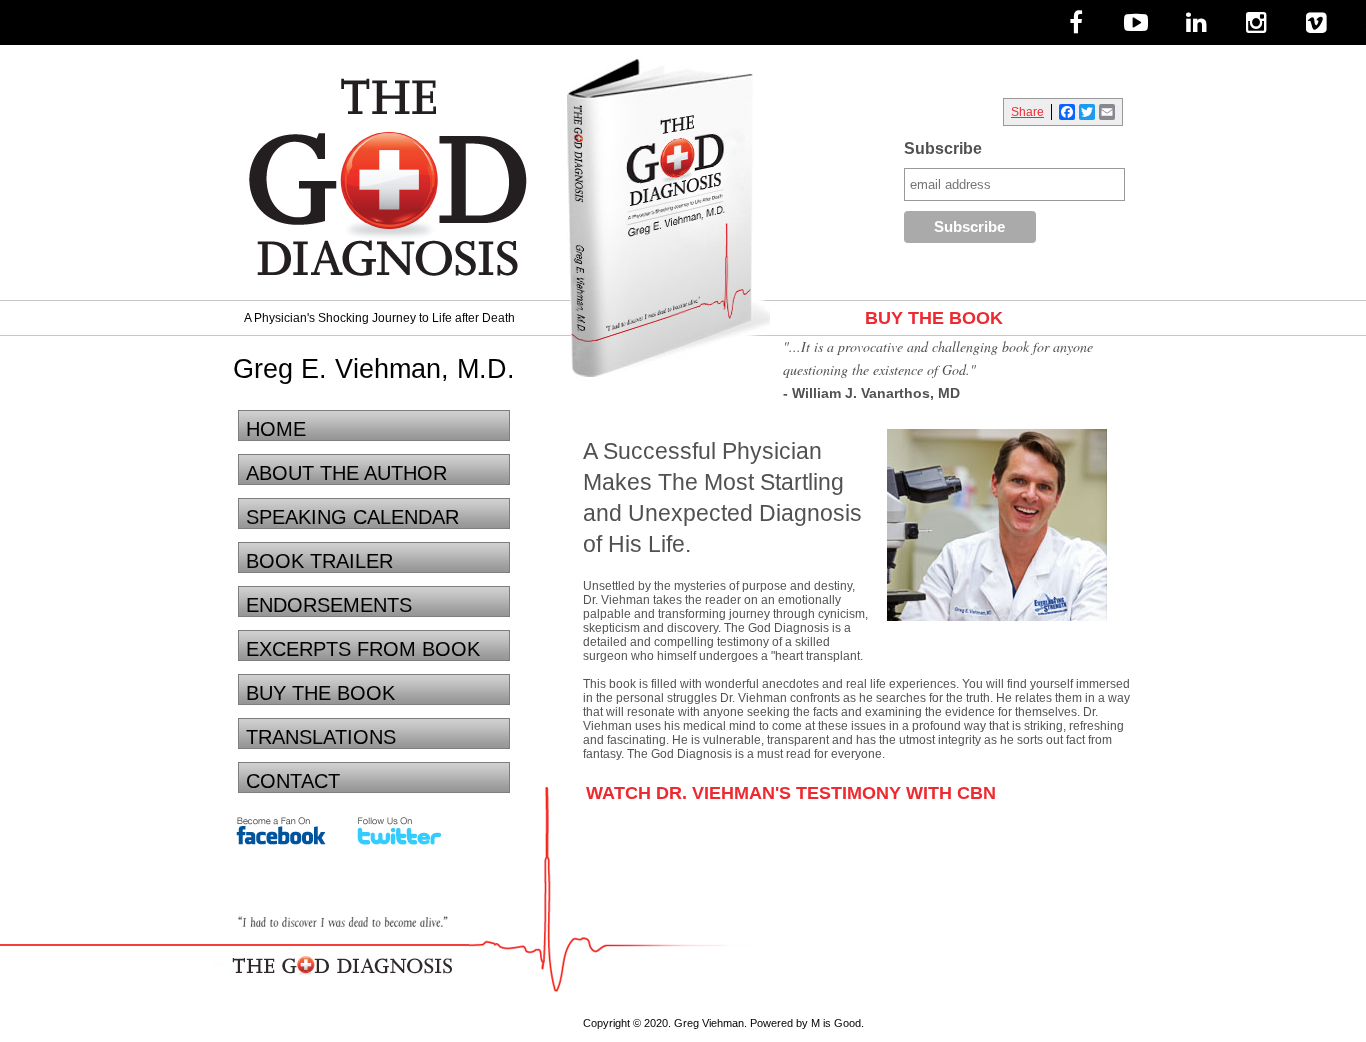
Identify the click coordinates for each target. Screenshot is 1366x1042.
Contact (293, 781)
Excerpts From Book (363, 649)
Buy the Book (320, 693)
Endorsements (329, 605)
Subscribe (943, 148)
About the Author (346, 473)
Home (276, 429)
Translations (321, 737)
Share (1027, 112)
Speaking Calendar (352, 517)
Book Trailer (319, 561)
